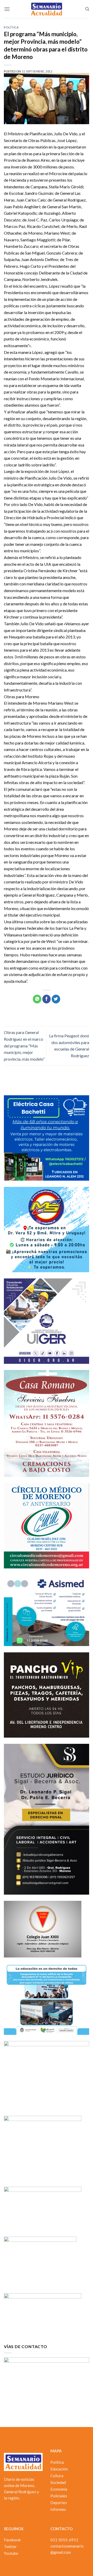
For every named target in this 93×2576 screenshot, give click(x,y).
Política (11, 27)
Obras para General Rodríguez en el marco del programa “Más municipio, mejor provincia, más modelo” (24, 1045)
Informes (58, 2509)
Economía (59, 2489)
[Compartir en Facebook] (47, 999)
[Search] (87, 9)
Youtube (11, 2553)
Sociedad (58, 2482)
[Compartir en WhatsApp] (37, 999)
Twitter (10, 2547)
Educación (59, 2469)
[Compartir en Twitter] (56, 999)
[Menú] (7, 9)
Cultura (57, 2476)
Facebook (12, 2540)
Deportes (59, 2503)
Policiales (59, 2496)
